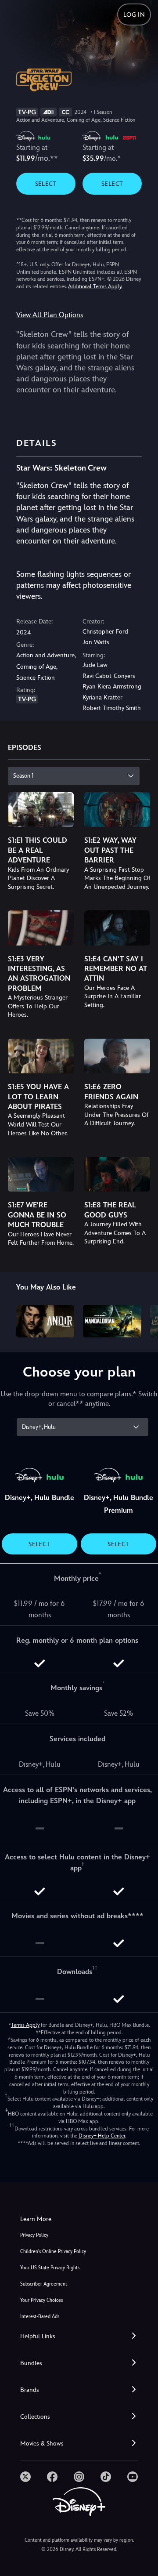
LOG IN (134, 14)
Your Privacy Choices (41, 2300)
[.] (25, 2477)
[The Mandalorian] (112, 1321)
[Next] (143, 1320)
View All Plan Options (50, 315)
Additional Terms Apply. (95, 286)
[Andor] (45, 1321)
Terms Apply (25, 2025)
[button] (79, 2336)
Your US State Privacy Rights (50, 2268)
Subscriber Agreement (44, 2284)
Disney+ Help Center (102, 2136)
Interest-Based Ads (40, 2317)
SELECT (46, 184)
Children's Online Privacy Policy (53, 2252)
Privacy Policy (34, 2235)
